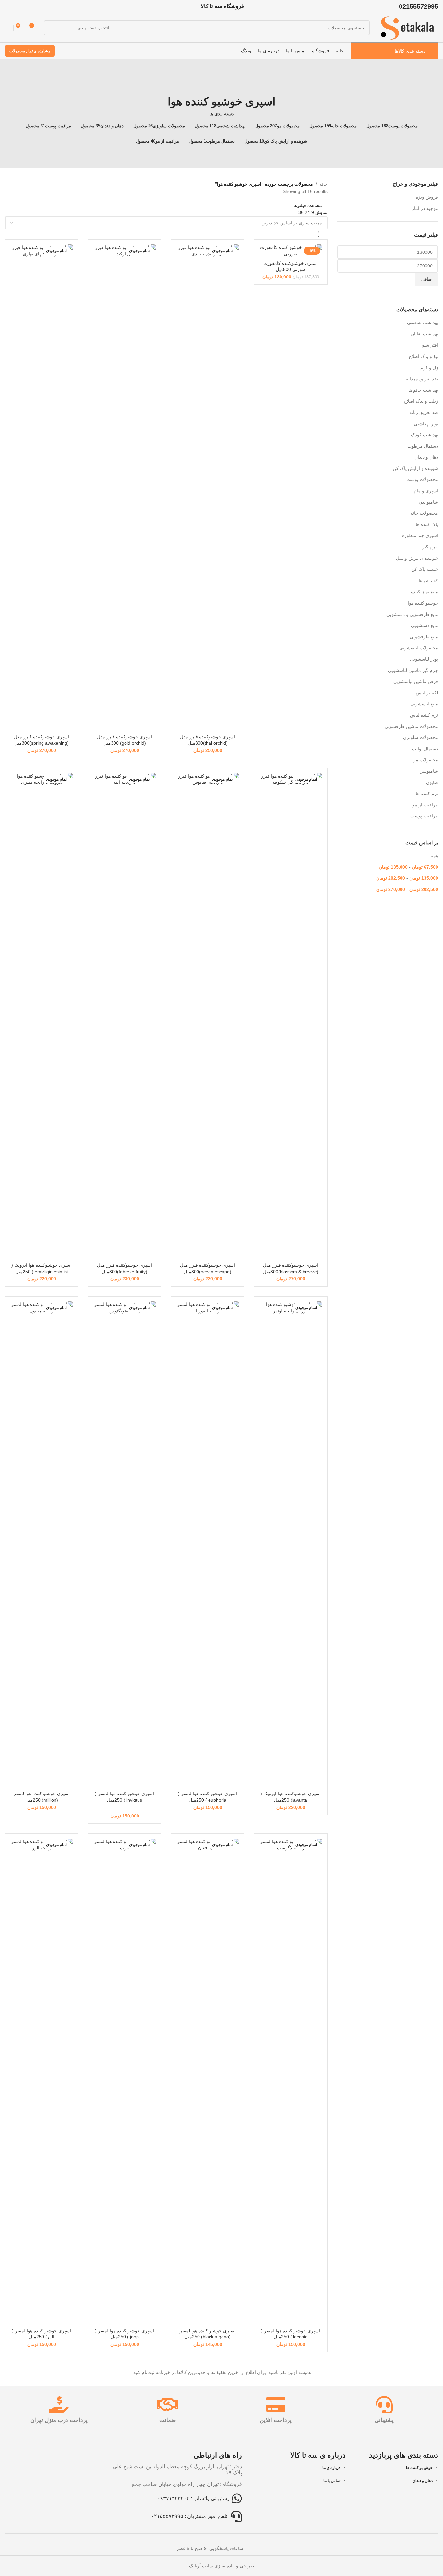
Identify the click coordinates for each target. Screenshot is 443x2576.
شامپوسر (429, 771)
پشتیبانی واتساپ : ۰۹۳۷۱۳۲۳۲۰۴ (193, 2498)
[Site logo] (407, 28)
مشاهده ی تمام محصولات (30, 51)
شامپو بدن (428, 502)
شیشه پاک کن (425, 569)
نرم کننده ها (427, 794)
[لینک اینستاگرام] (25, 6)
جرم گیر (430, 547)
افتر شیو (430, 345)
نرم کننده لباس (424, 715)
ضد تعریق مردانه (422, 379)
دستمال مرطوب (423, 446)
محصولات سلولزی (421, 737)
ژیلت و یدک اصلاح (421, 401)
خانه (323, 184)
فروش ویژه (427, 197)
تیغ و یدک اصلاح (423, 356)
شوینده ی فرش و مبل (417, 558)
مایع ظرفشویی (424, 637)
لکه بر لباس (427, 693)
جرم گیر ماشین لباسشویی (413, 670)
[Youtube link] (17, 6)
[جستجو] (51, 28)
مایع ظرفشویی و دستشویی (412, 614)
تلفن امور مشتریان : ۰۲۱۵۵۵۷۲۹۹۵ (189, 2516)
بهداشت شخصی (423, 323)
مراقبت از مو (425, 805)
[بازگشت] (221, 87)
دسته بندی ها (222, 114)
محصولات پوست (422, 479)
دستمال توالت (425, 749)
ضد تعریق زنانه (424, 412)
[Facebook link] (42, 6)
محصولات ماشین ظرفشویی (411, 726)
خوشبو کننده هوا (423, 603)
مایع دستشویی (425, 625)
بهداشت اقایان (425, 334)
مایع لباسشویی (424, 704)
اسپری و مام (426, 491)
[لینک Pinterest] (9, 6)
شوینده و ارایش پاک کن (415, 468)
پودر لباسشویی (424, 659)
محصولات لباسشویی (419, 648)
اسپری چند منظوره (420, 535)
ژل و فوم (429, 368)
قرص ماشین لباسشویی (416, 681)
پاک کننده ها (427, 524)
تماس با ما (332, 2481)
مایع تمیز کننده (425, 592)
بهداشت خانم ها (423, 390)
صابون (432, 782)
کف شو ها (428, 581)
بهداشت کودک (425, 435)
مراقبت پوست (424, 816)
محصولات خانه (424, 513)
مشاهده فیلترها (308, 205)
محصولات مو (426, 760)
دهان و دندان (426, 457)
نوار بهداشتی (426, 424)
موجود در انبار (425, 208)
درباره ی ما (331, 2468)
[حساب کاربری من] (7, 28)
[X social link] (34, 6)
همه (434, 856)
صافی (426, 279)
